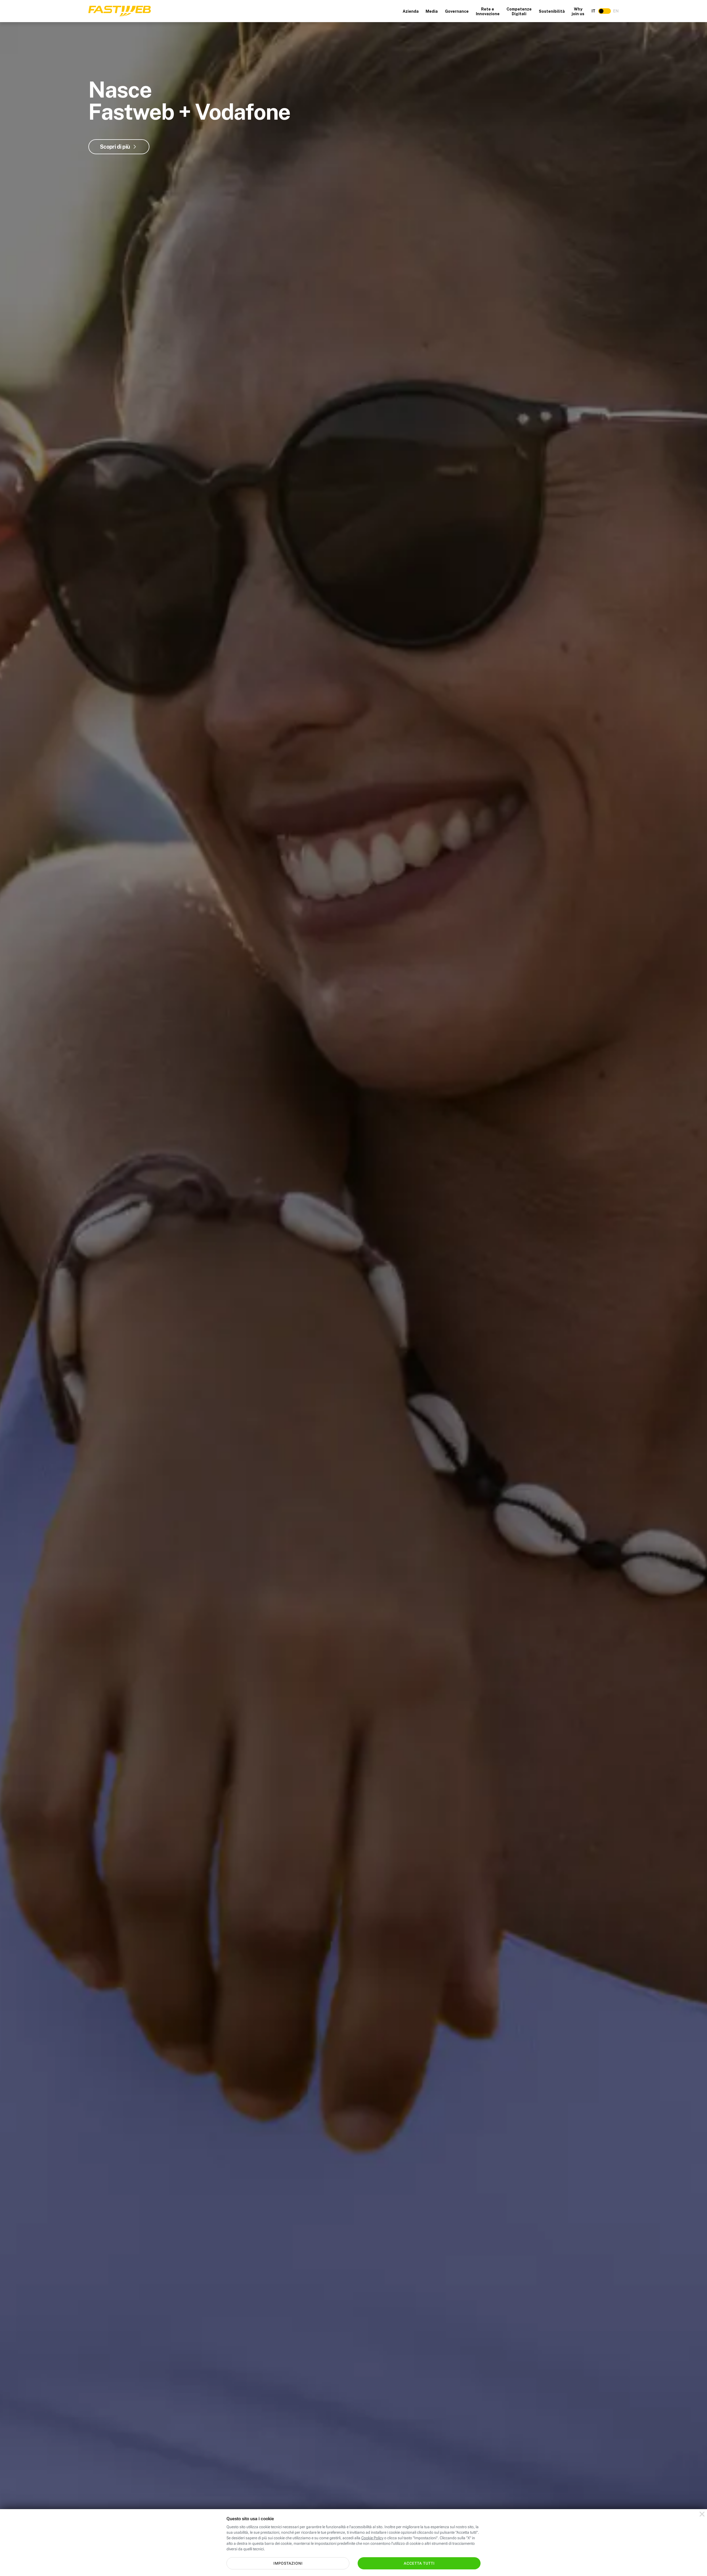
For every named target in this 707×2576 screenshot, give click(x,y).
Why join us (578, 11)
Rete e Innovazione (488, 11)
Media (432, 11)
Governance (457, 11)
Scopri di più (115, 147)
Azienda (411, 11)
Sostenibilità (552, 11)
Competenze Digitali (519, 11)
